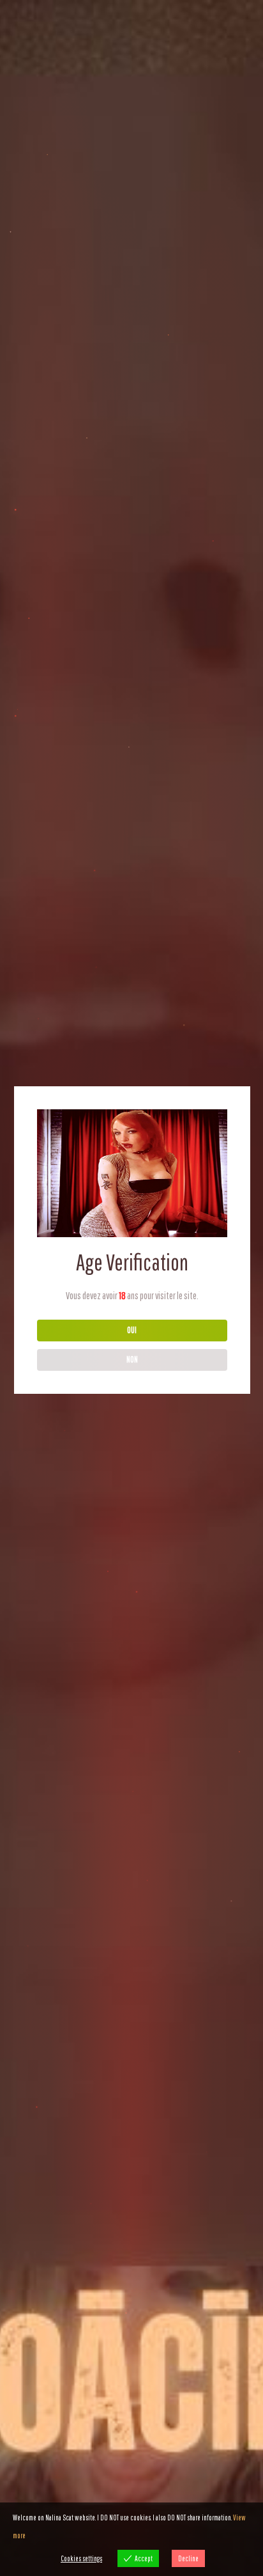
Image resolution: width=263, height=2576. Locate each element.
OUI (132, 1330)
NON (132, 1359)
